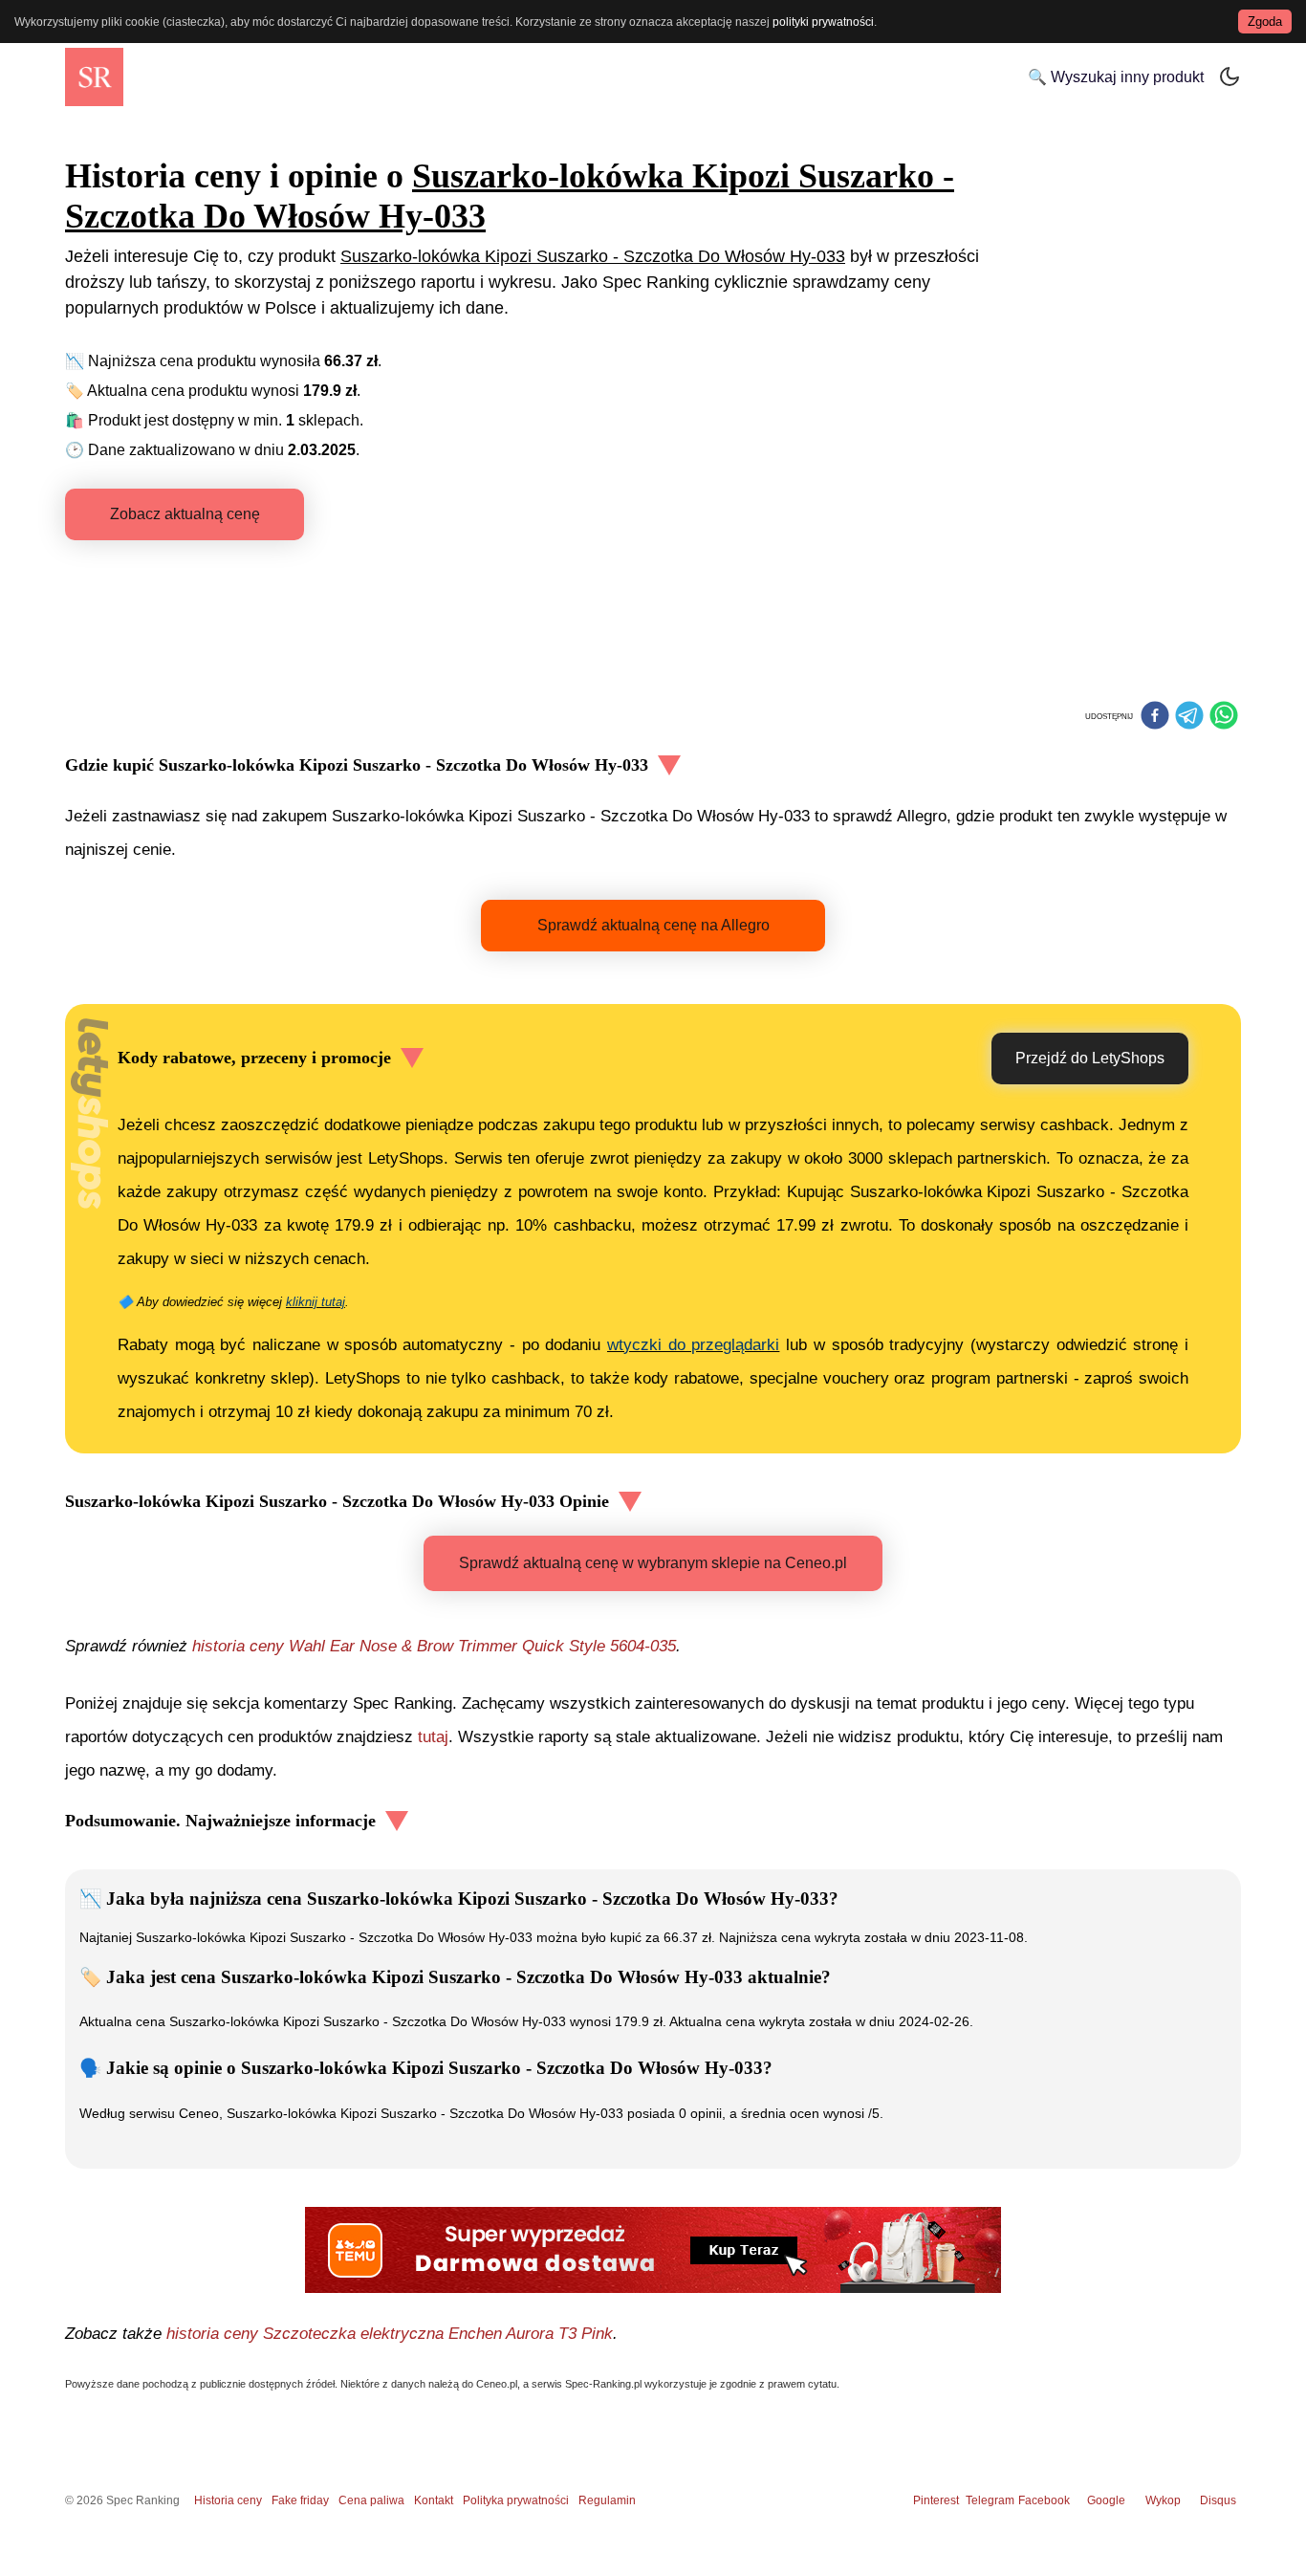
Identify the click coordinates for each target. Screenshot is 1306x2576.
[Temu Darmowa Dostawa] (653, 2250)
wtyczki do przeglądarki (693, 1345)
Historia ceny (228, 2500)
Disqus (1218, 2500)
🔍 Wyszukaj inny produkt (1116, 77)
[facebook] (1155, 717)
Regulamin (607, 2500)
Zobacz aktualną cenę (185, 514)
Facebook (1047, 2500)
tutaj (433, 1737)
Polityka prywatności (516, 2500)
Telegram (991, 2500)
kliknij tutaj (316, 1302)
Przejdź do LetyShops (1090, 1058)
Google (1106, 2500)
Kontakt (434, 2500)
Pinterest (936, 2500)
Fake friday (300, 2500)
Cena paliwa (371, 2500)
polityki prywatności (823, 22)
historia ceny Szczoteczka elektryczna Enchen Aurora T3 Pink (390, 2334)
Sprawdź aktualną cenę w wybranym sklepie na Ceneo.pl (653, 1563)
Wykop (1163, 2500)
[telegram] (1189, 717)
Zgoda (1265, 22)
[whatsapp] (1224, 717)
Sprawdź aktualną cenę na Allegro (653, 925)
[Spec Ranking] (94, 77)
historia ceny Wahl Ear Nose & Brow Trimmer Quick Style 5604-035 (434, 1646)
